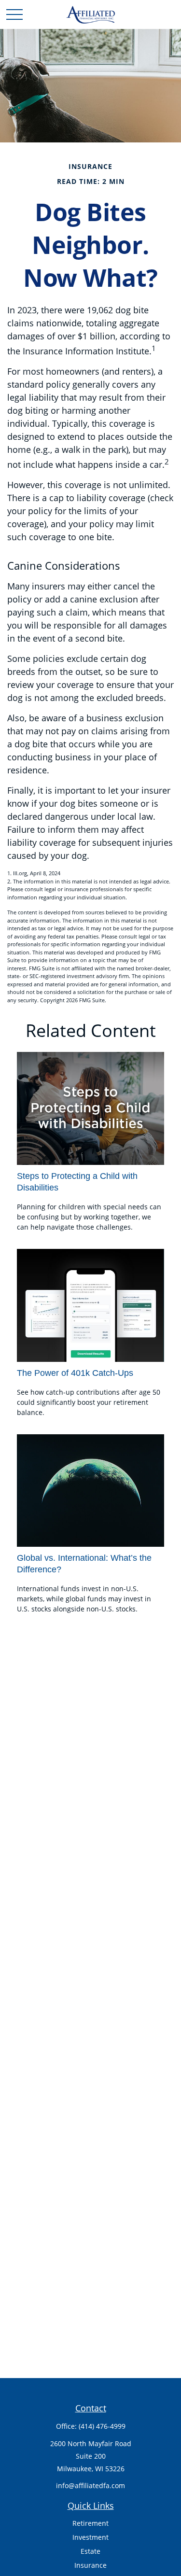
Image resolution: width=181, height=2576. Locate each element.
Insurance (90, 2565)
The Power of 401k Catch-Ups (75, 1373)
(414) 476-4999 (102, 2426)
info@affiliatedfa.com (90, 2485)
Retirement (90, 2523)
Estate (90, 2551)
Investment (90, 2537)
